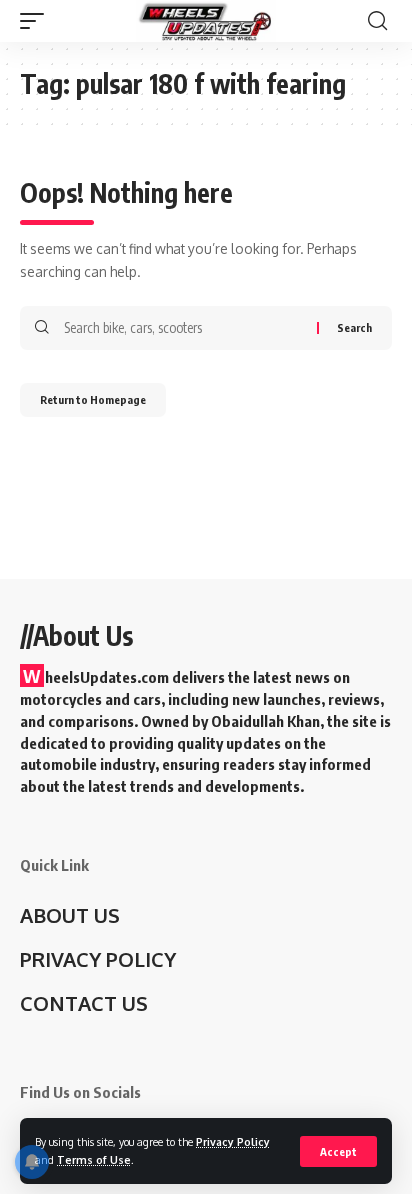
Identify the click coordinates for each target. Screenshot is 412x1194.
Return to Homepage (93, 399)
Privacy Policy (233, 1141)
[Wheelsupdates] (206, 21)
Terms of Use (94, 1159)
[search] (377, 21)
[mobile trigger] (37, 21)
